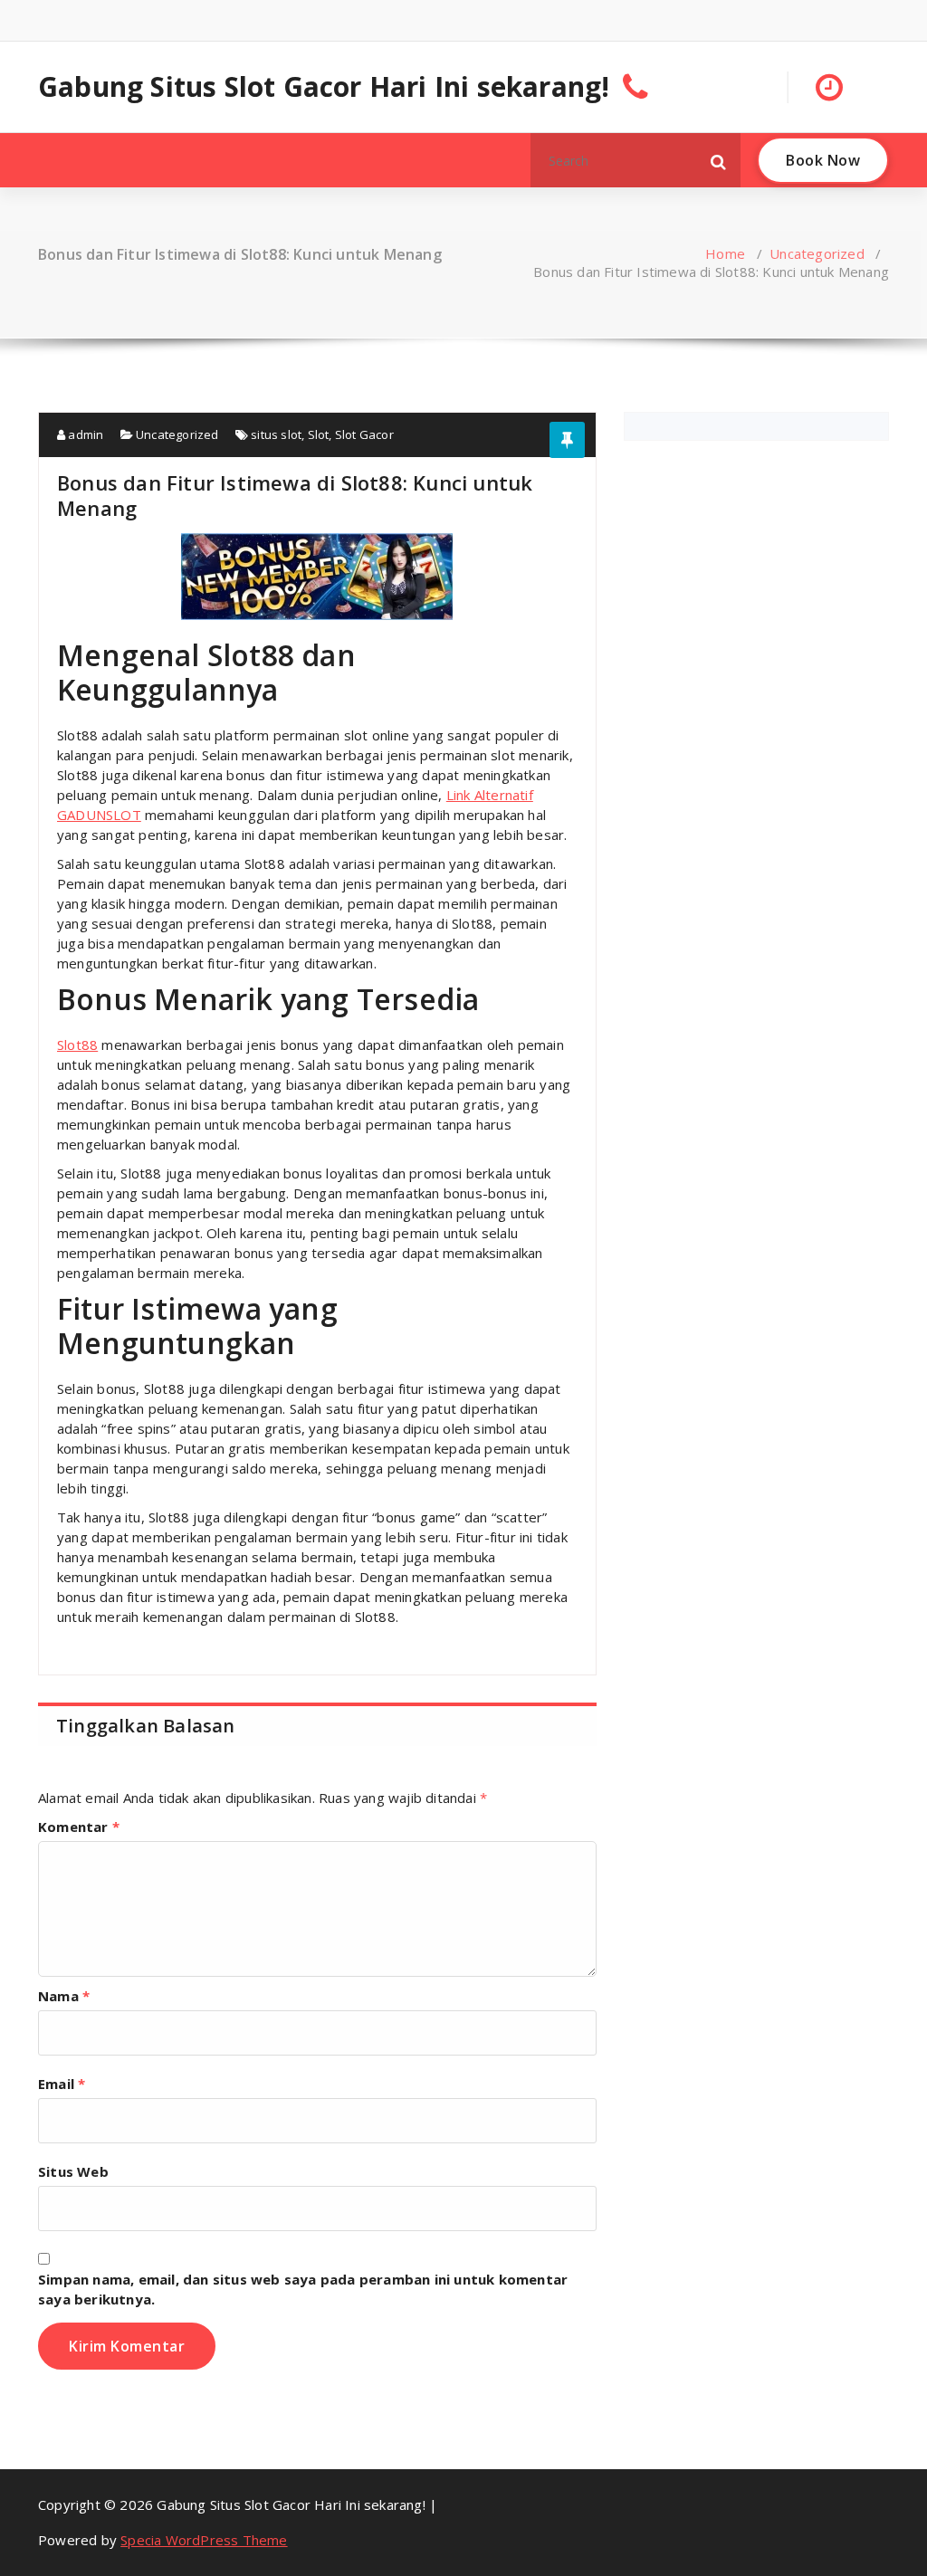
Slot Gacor (364, 434)
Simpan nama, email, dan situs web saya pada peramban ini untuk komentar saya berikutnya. (303, 2289)
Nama (64, 1996)
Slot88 (77, 1045)
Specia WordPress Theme (204, 2540)
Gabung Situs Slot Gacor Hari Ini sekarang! (324, 87)
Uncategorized (817, 253)
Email (62, 2084)
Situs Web (73, 2171)
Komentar (79, 1827)
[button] (719, 160)
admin (84, 434)
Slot (319, 434)
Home (725, 253)
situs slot (276, 434)
